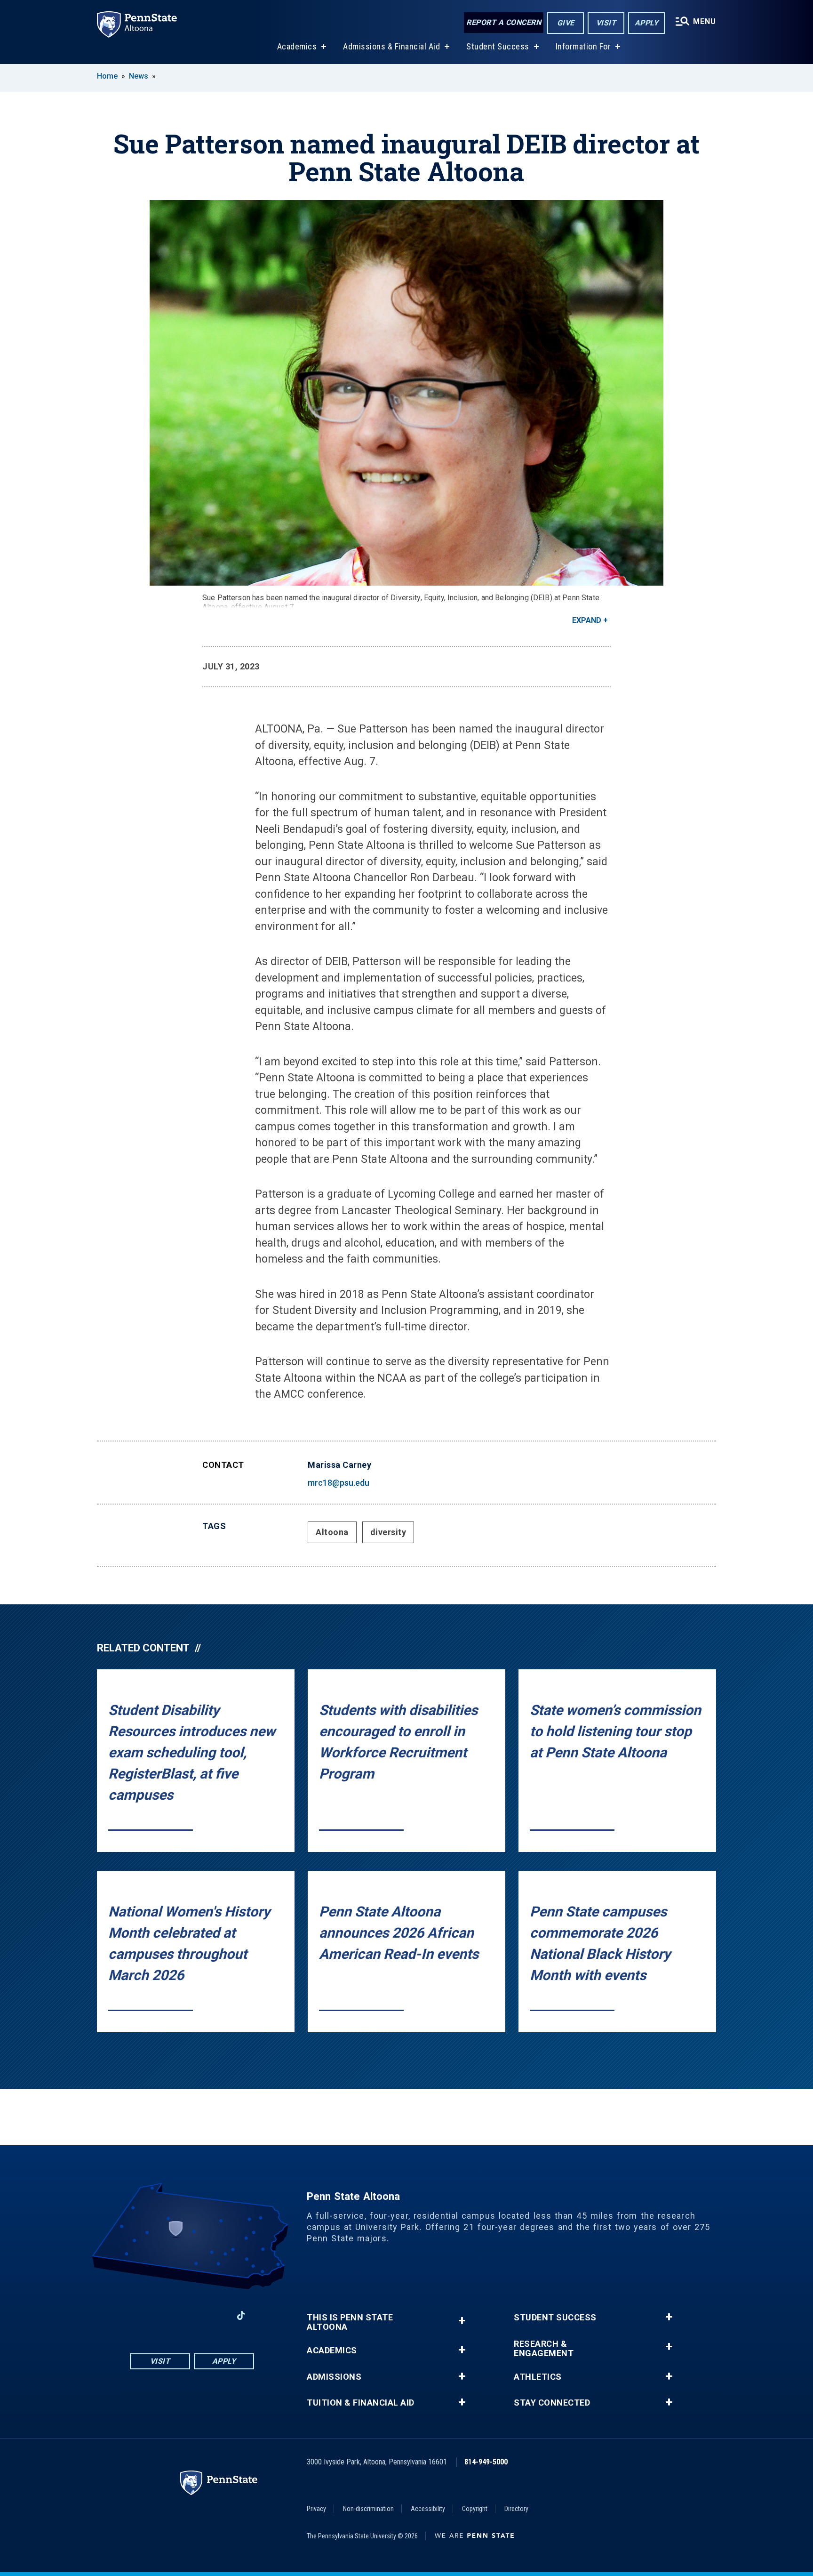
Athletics (538, 2377)
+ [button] (462, 2321)
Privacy (316, 2509)
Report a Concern (504, 22)
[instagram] (167, 2315)
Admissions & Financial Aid (391, 46)
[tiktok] (241, 2316)
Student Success (498, 46)
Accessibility (428, 2509)
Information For (583, 46)
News (139, 76)
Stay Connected (552, 2403)
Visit (606, 23)
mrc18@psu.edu (339, 1483)
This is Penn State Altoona (350, 2322)
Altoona (332, 1532)
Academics (297, 46)
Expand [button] (587, 620)
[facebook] (143, 2315)
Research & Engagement (544, 2349)
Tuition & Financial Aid (361, 2403)
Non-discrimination (368, 2509)
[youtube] (192, 2315)
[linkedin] (216, 2315)
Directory (516, 2509)
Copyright (475, 2509)
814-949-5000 (486, 2462)
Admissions (334, 2377)
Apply (647, 23)
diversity (388, 1532)
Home (107, 76)
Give (566, 23)
